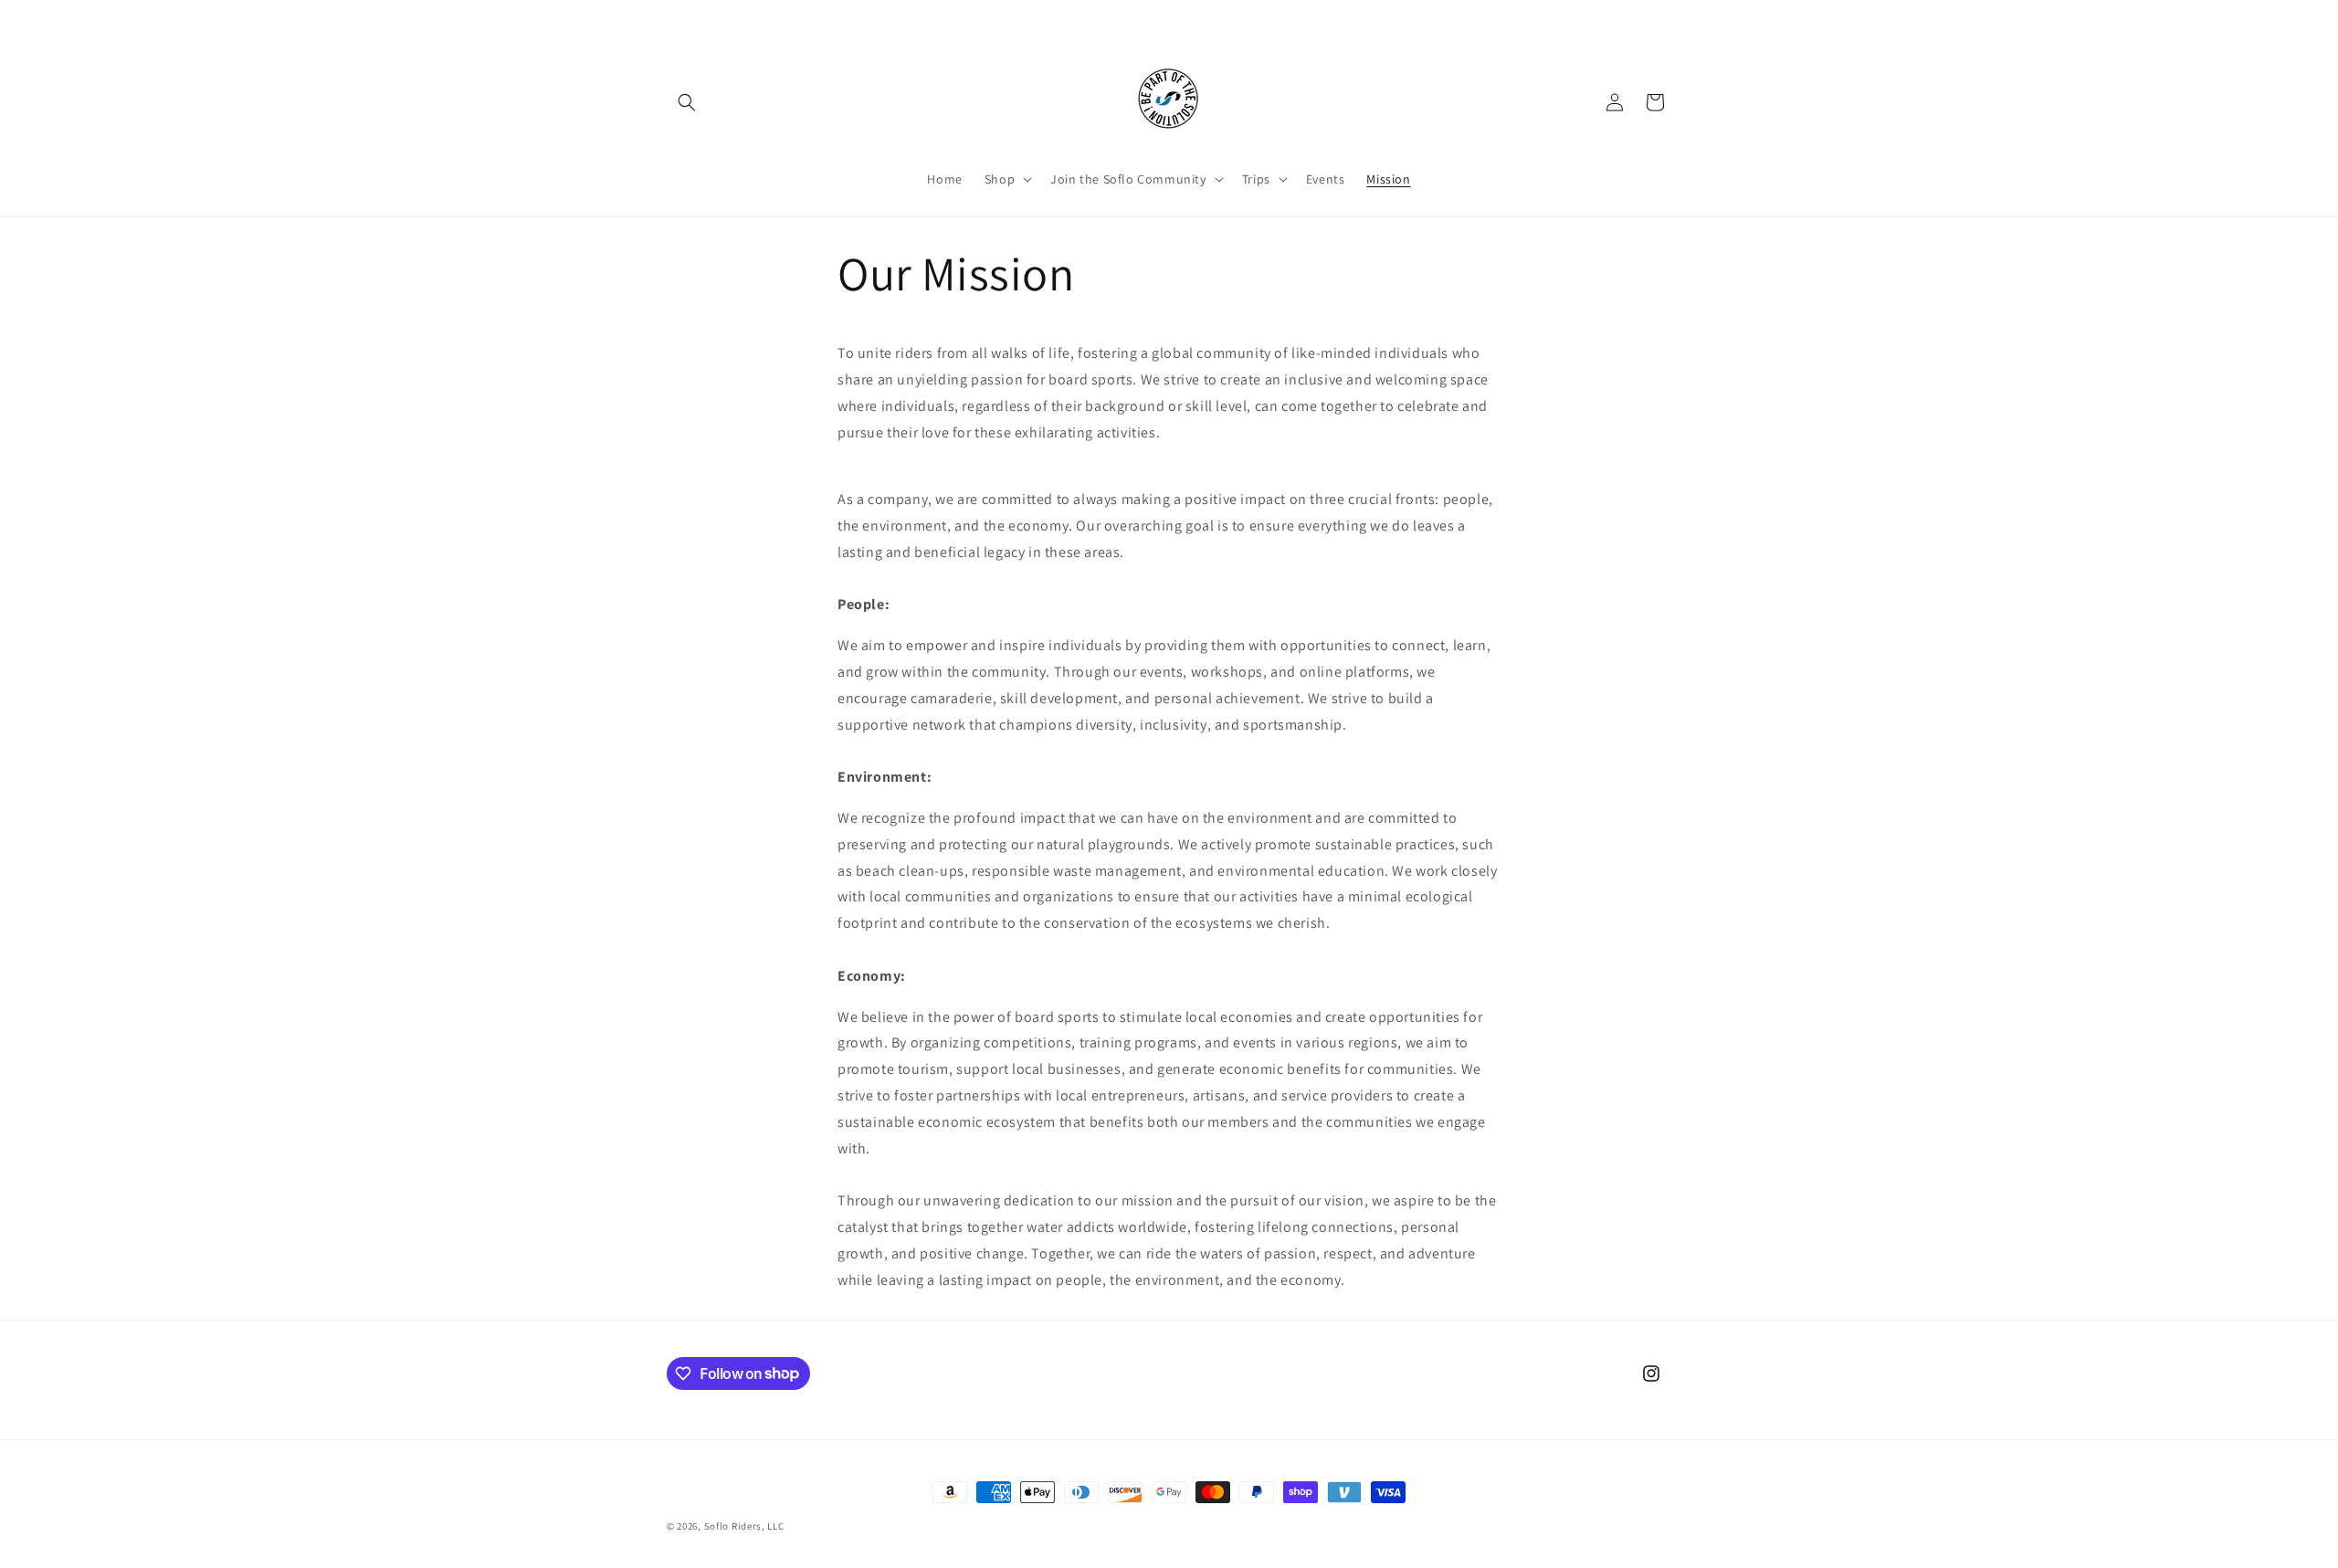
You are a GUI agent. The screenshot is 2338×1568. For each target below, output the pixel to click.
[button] (687, 102)
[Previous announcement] (974, 17)
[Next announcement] (1364, 17)
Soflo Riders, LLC (744, 1526)
